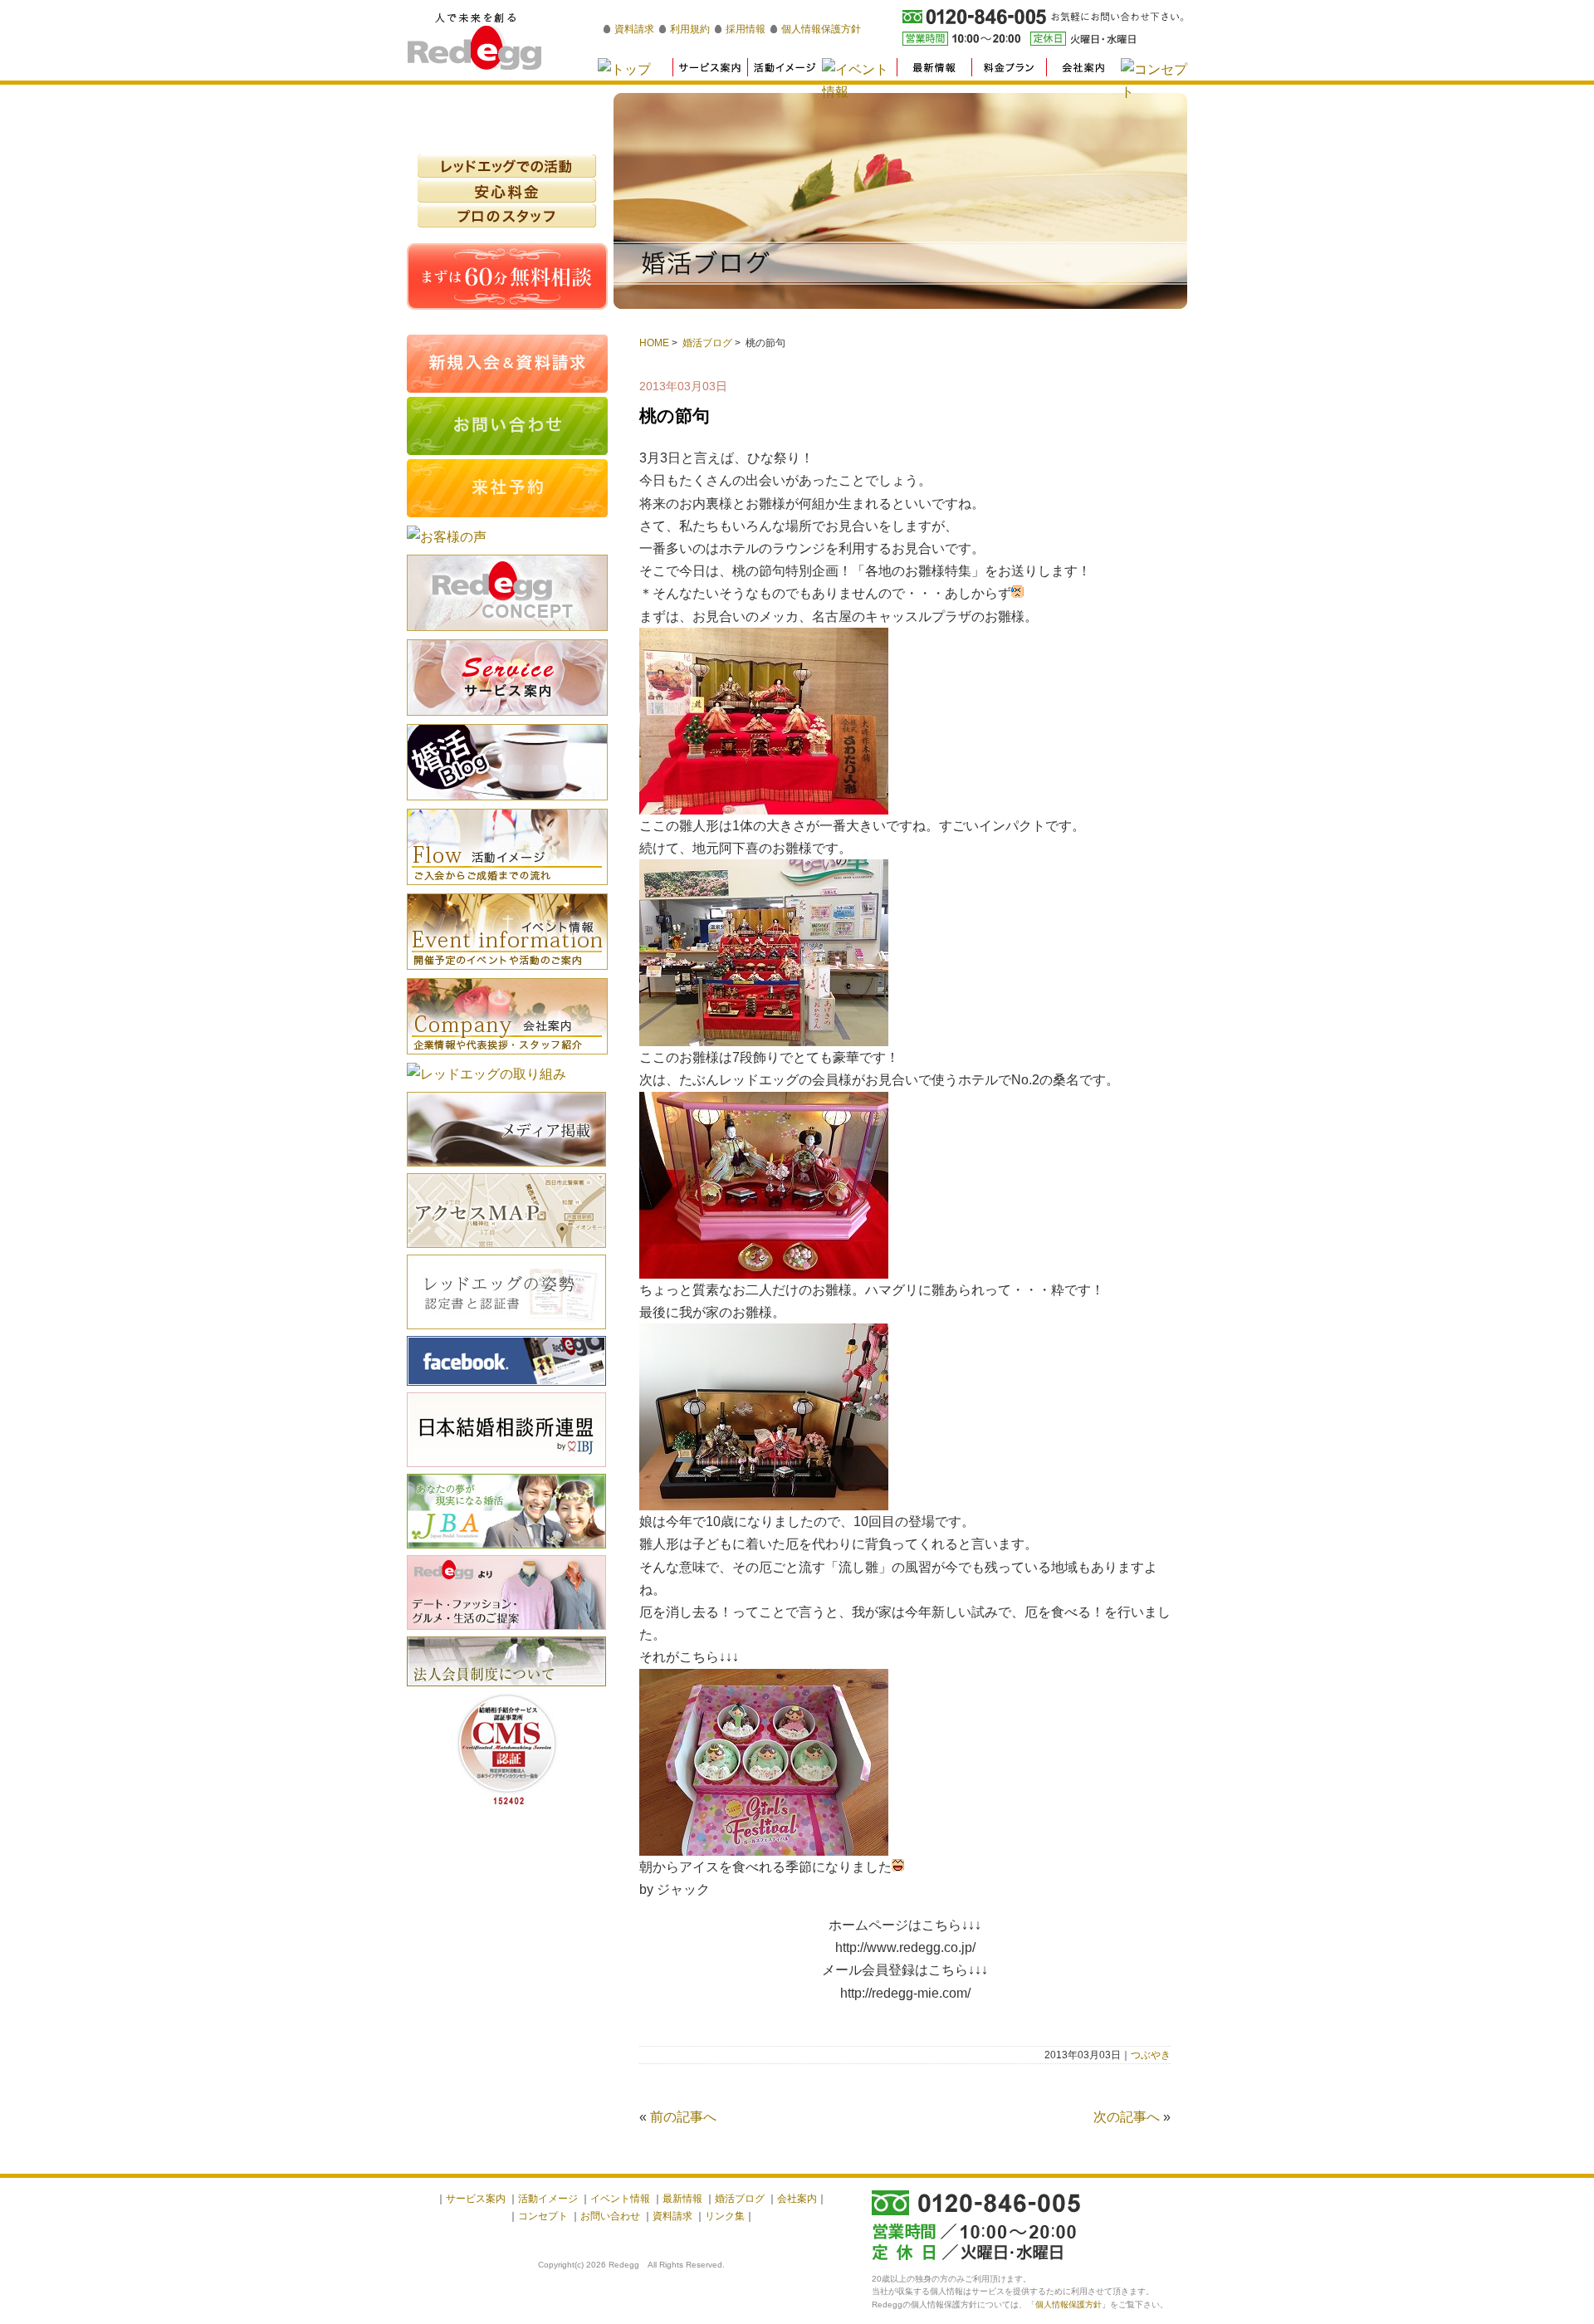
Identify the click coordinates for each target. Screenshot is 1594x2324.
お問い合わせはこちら (507, 426)
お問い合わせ (610, 2216)
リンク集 (725, 2216)
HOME (654, 343)
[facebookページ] (506, 1388)
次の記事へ (1127, 2117)
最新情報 (682, 2199)
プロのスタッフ (507, 216)
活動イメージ (507, 847)
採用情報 (746, 29)
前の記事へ (683, 2117)
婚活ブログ (707, 343)
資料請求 (634, 29)
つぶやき (1151, 2055)
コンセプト (543, 2216)
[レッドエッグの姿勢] (506, 1331)
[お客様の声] (447, 537)
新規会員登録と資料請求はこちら (507, 364)
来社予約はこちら (507, 488)
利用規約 (690, 29)
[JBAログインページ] (506, 1551)
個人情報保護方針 (821, 29)
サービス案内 (476, 2199)
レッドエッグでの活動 (507, 166)
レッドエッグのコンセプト (507, 593)
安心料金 (507, 191)
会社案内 (507, 1016)
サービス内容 (507, 678)
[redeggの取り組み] (487, 1074)
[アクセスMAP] (506, 1250)
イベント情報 (507, 932)
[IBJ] (506, 1469)
